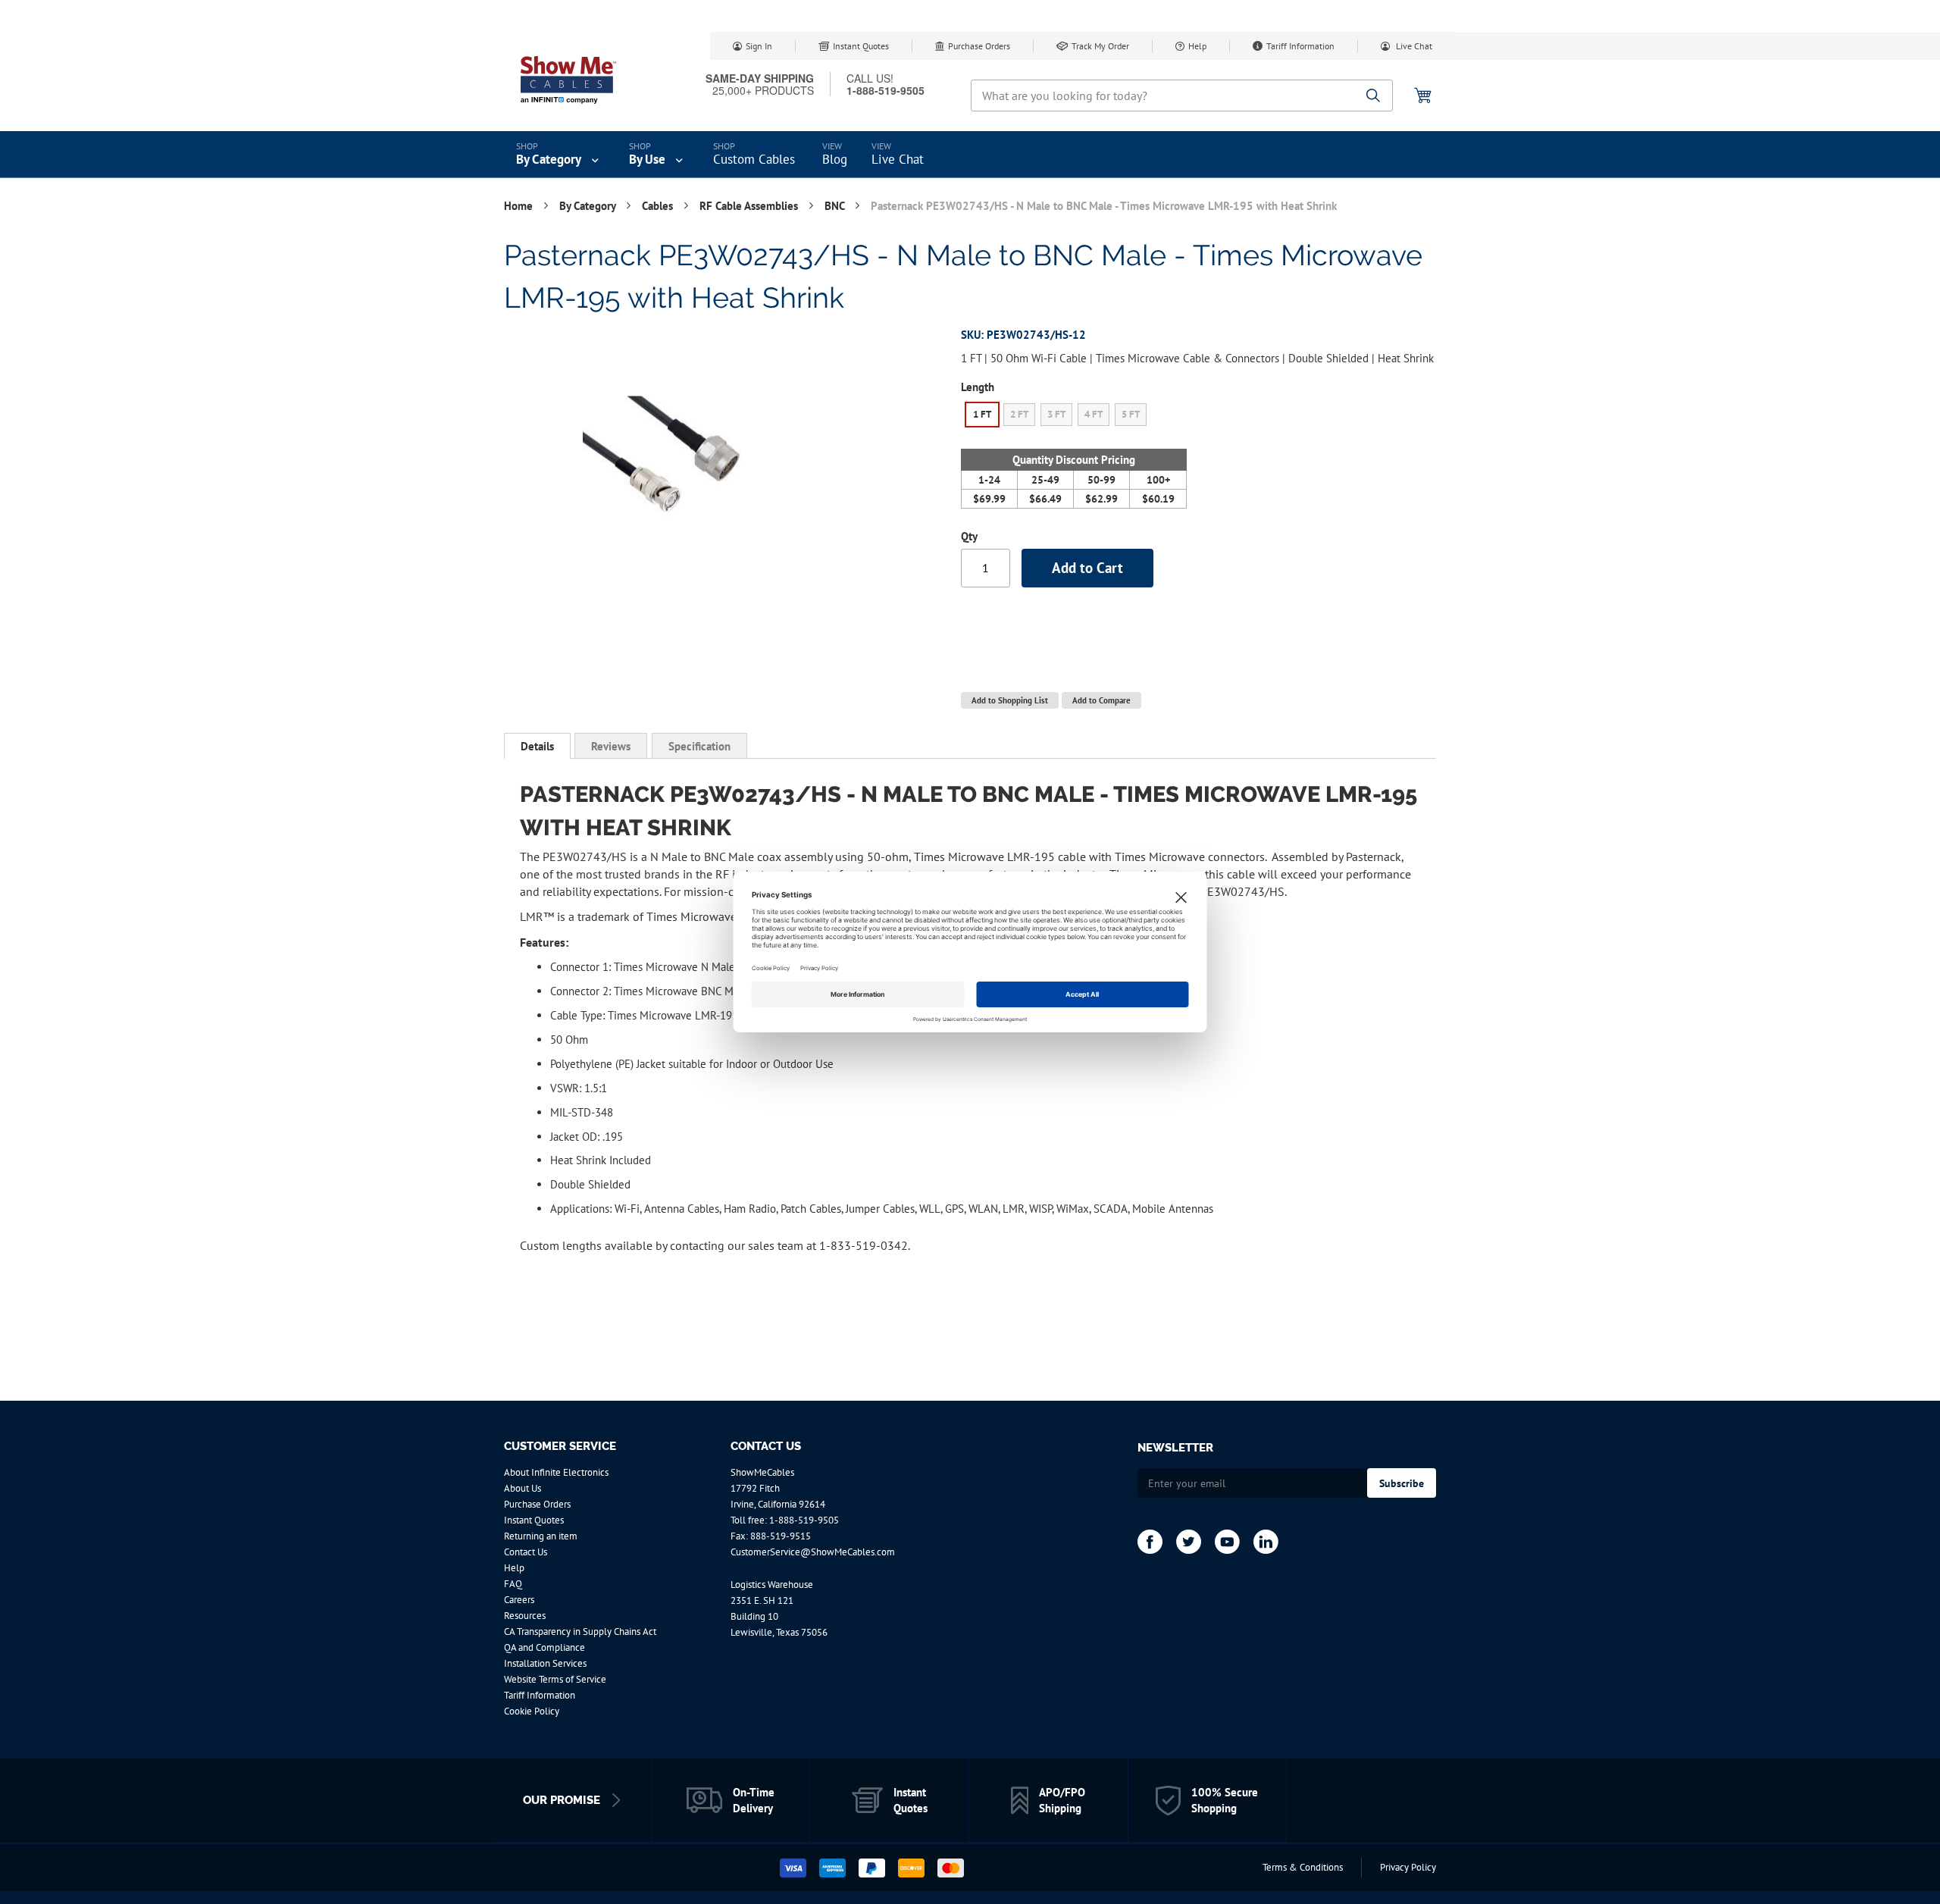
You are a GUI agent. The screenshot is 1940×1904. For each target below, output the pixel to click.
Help (1197, 46)
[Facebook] (1150, 1542)
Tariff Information (1300, 46)
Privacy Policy (1408, 1867)
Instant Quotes (861, 46)
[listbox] (1074, 417)
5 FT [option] (1131, 414)
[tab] (537, 746)
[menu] (970, 155)
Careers (519, 1600)
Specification (699, 746)
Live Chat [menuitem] (898, 159)
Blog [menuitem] (835, 159)
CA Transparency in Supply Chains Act (580, 1632)
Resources (525, 1616)
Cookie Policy (532, 1711)
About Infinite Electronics (556, 1472)
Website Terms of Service (555, 1679)
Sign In (759, 46)
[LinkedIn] (1266, 1542)
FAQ (513, 1584)
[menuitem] (559, 155)
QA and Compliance (544, 1647)
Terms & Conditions (1303, 1867)
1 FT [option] (982, 414)
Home (520, 206)
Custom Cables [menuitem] (754, 159)
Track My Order (1100, 46)
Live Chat (1413, 46)
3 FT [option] (1056, 414)
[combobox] (1182, 96)
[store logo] (568, 80)
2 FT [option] (1019, 414)
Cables (659, 206)
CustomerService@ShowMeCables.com (813, 1552)
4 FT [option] (1094, 414)
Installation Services (545, 1663)
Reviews (611, 746)
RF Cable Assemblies (750, 206)
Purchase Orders (979, 46)
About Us (523, 1488)
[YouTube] (1227, 1542)
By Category (589, 206)
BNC (836, 206)
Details (537, 746)
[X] (1189, 1542)
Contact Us (526, 1552)
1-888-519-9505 (804, 1520)
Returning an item (541, 1536)
